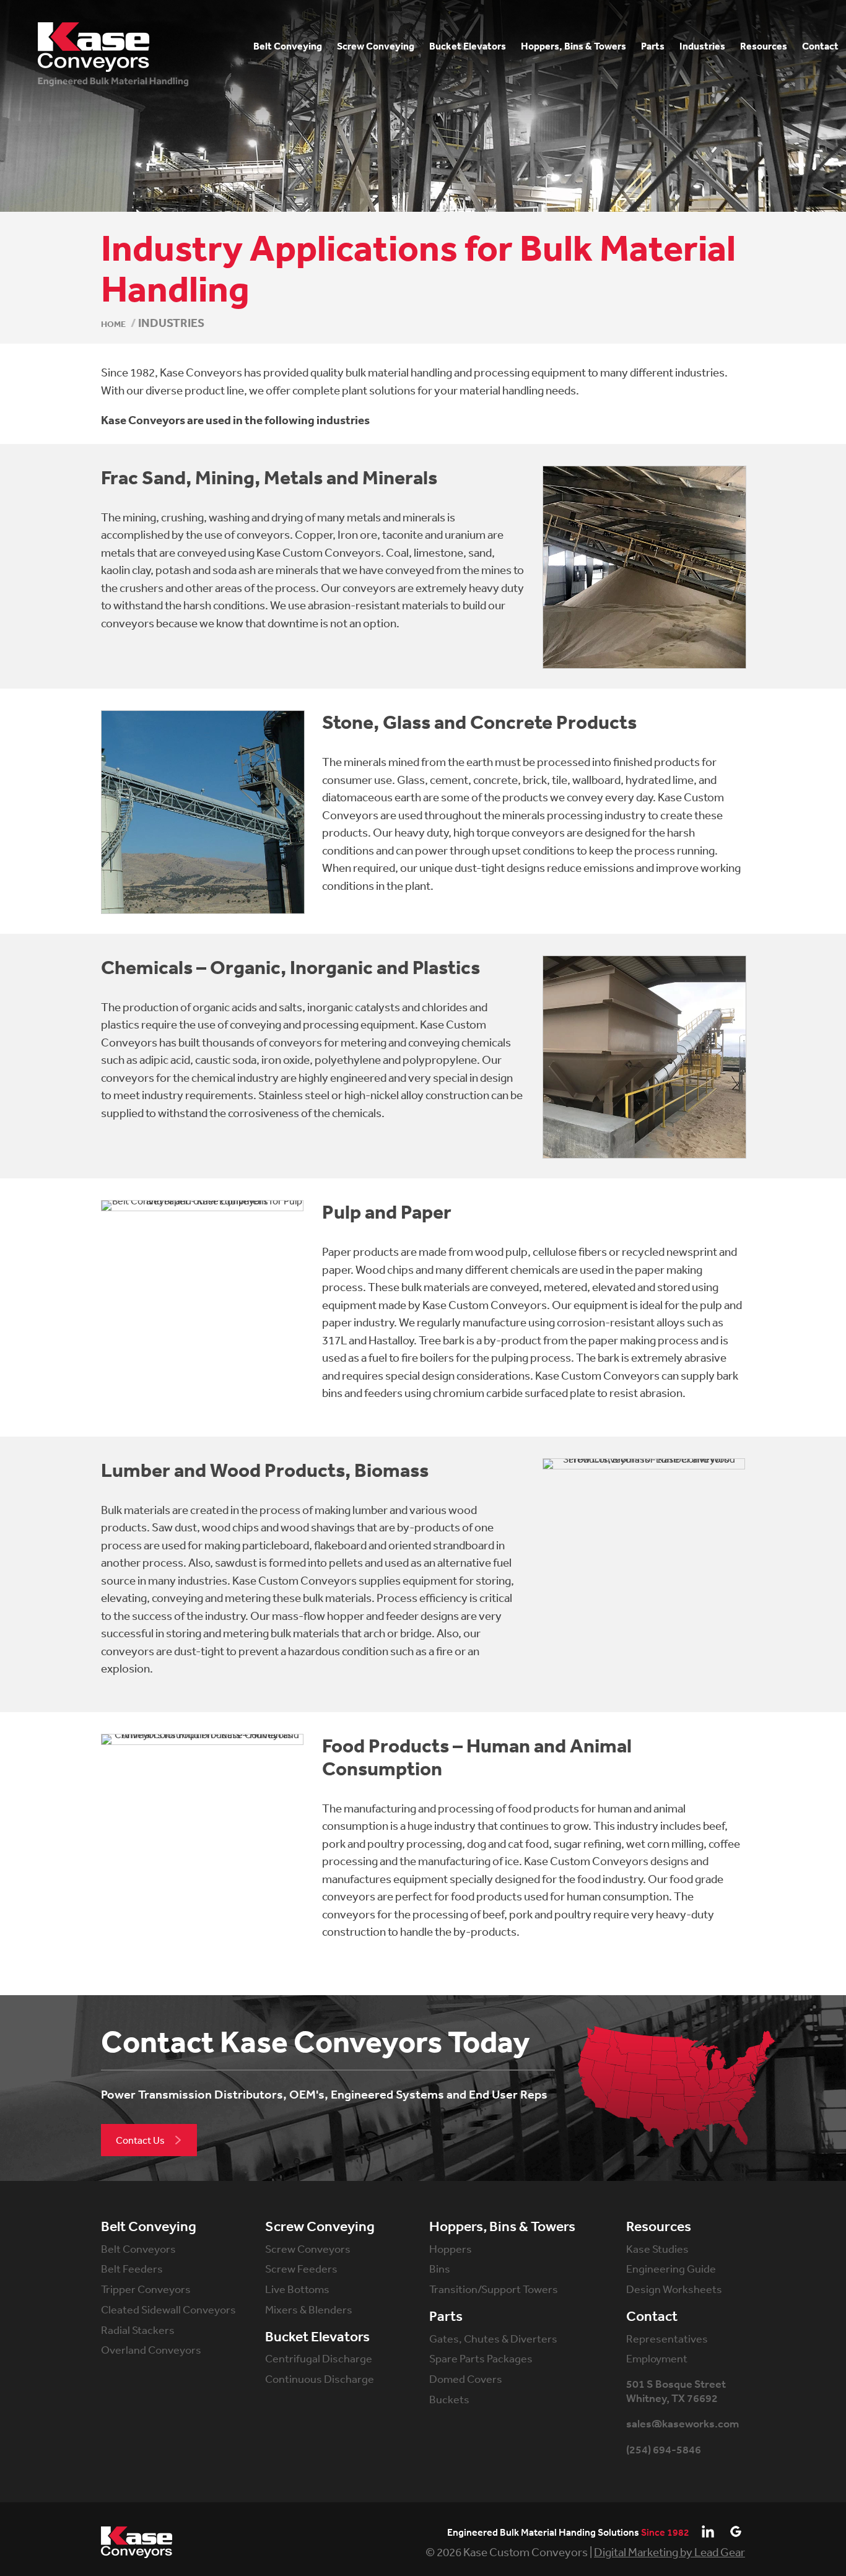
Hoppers (451, 2248)
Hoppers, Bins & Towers (502, 2227)
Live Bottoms (297, 2289)
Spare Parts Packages (481, 2358)
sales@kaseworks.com (682, 2424)
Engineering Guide (671, 2268)
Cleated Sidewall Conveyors (168, 2309)
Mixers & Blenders (309, 2309)
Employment (657, 2358)
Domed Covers (466, 2378)
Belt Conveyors (138, 2248)
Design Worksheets (674, 2289)
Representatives (667, 2338)
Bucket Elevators (317, 2337)
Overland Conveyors (151, 2349)
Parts (446, 2317)
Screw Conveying (320, 2227)
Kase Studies (657, 2248)
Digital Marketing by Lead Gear (669, 2552)
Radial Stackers (138, 2330)
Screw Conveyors (308, 2248)
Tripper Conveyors (146, 2289)
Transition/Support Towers (494, 2289)
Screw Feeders (301, 2268)
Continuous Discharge (320, 2378)
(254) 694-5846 (664, 2450)
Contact (652, 2317)
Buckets (449, 2399)
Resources (659, 2227)
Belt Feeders (132, 2268)
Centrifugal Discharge (319, 2358)
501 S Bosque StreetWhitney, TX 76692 (676, 2391)
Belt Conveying (149, 2227)
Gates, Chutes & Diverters (493, 2338)
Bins (440, 2268)
